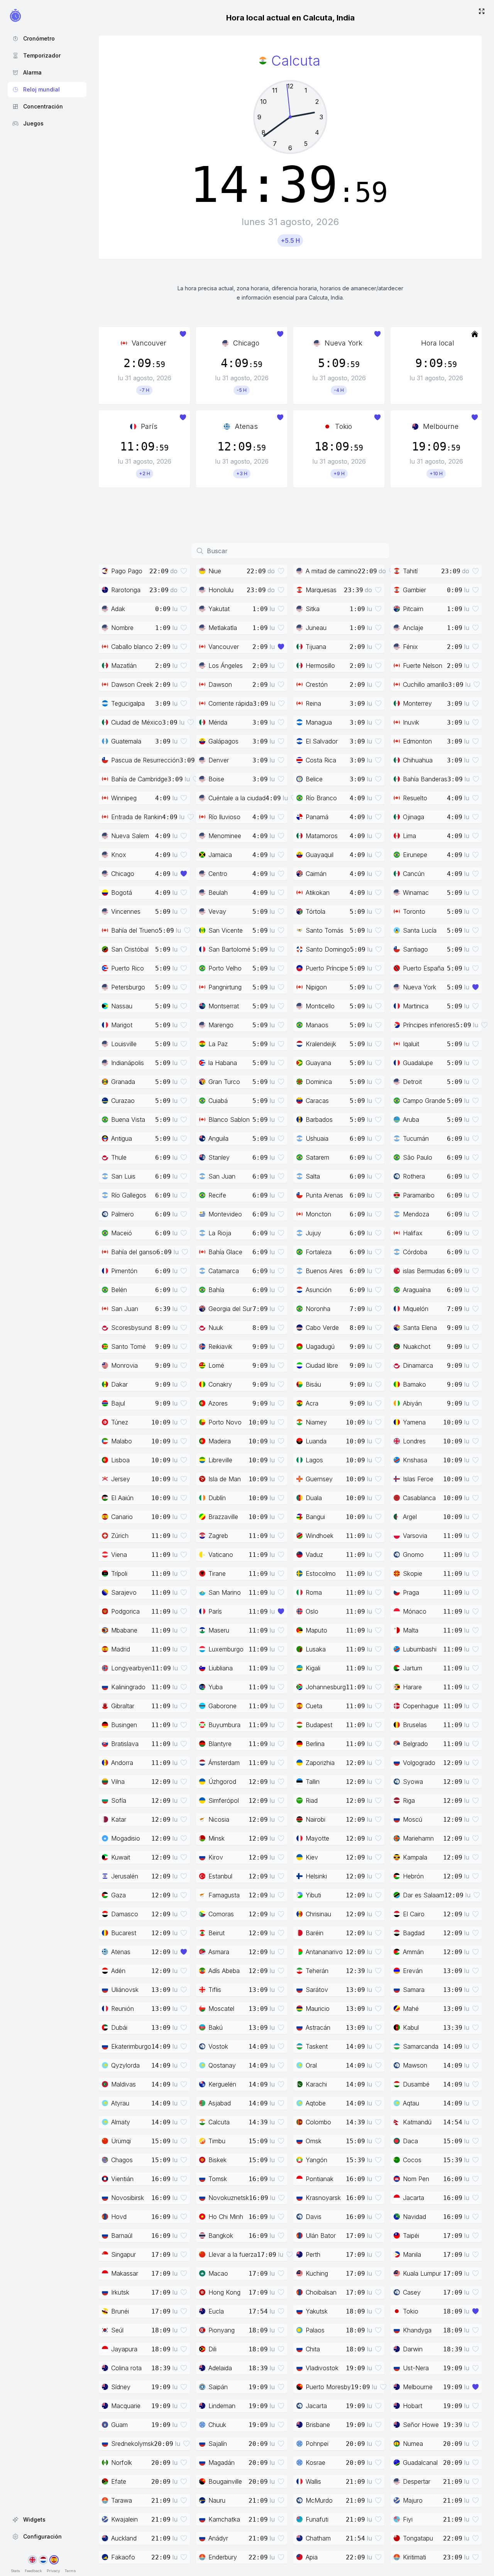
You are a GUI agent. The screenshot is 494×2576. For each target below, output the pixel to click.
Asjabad (220, 2103)
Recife (217, 1195)
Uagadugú (320, 1346)
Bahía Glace (225, 1252)
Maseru (219, 1630)
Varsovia (415, 1536)
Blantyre (220, 1744)
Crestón (317, 684)
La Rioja (220, 1233)
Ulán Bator (321, 2236)
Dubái (119, 2027)
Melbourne (441, 426)
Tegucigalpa (128, 703)
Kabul (411, 2027)
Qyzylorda (125, 2065)
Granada (123, 1082)
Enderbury (223, 2557)
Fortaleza (319, 1252)
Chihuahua (418, 760)
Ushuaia (317, 1138)
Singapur (123, 2254)
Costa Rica (321, 760)
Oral (311, 2065)
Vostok (218, 2046)
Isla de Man (225, 1479)
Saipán (218, 2387)
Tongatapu (418, 2538)
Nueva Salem (130, 836)
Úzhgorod (222, 1782)
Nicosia (219, 1819)
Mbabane (124, 1630)
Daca (410, 2141)
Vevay (217, 911)
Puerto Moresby (328, 2387)
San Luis (123, 1176)
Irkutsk (120, 2292)
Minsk (217, 1838)
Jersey (121, 1479)
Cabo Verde (322, 1328)
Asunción (319, 1290)
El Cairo (414, 1914)
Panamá (317, 817)
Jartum (413, 1668)
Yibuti (313, 1895)
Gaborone (222, 1706)
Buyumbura (224, 1725)
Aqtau (411, 2103)
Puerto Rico (128, 968)
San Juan (222, 1176)
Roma (314, 1592)
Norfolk (122, 2463)
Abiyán (412, 1403)
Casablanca (419, 1498)
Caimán (316, 874)
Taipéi (411, 2236)
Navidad (414, 2217)
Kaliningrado (128, 1687)
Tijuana (316, 647)
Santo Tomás (325, 930)
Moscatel (221, 2009)
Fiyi (408, 2519)
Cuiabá (218, 1101)
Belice (314, 779)
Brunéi (120, 2311)
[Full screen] (482, 12)
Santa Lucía (420, 930)
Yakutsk (317, 2311)
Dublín (217, 1498)
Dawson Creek (132, 684)
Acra (312, 1403)
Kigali (313, 1668)
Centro (218, 874)
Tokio (343, 426)
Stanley (219, 1157)
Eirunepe (415, 855)
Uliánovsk (125, 1990)
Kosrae (316, 2463)
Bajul (118, 1403)
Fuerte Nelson (423, 666)
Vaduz (314, 1555)
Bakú (216, 2027)
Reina (313, 703)
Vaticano (221, 1555)
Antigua (122, 1138)
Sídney (121, 2387)
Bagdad (414, 1933)
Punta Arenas (324, 1195)
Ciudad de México (137, 722)
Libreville (220, 1460)
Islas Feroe (418, 1479)
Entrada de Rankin (137, 817)
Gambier (414, 590)
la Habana (223, 1063)
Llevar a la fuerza (233, 2254)
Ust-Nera (416, 2368)
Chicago (246, 343)
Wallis (313, 2481)
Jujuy (313, 1233)
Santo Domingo (328, 949)
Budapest (319, 1725)
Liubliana (221, 1668)
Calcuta (219, 2122)
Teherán (317, 1971)
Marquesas (321, 590)
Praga (411, 1592)
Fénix (410, 647)
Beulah (218, 893)
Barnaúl (122, 2236)
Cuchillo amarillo (425, 684)
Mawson (415, 2065)
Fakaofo (123, 2557)
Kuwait (121, 1857)
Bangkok (221, 2236)
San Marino (225, 1592)
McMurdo (319, 2500)
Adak (118, 609)
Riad (312, 1800)
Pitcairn (413, 609)
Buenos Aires (324, 1271)
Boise (216, 779)
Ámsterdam (224, 1763)
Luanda (316, 1441)
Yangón (316, 2160)
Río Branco (321, 798)
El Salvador (322, 741)
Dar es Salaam (424, 1895)
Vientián (122, 2179)
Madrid (121, 1649)
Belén (119, 1290)
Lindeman (222, 2406)
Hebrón (413, 1876)
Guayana (318, 1063)
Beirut (217, 1933)
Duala (314, 1498)
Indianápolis (128, 1063)
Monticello (320, 1006)
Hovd (119, 2217)
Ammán (413, 1952)
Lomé (216, 1365)
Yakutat (219, 609)
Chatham (318, 2538)
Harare (412, 1687)
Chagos (122, 2160)
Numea (413, 2444)
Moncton (318, 1214)
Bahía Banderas (425, 779)
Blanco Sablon (229, 1119)
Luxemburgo (226, 1649)
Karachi (316, 2084)
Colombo (318, 2122)
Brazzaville (223, 1517)
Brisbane (318, 2425)
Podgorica (125, 1611)
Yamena (414, 1422)
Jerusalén (125, 1876)
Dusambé (416, 2084)
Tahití (410, 571)
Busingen (124, 1725)
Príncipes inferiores (429, 1025)
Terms (70, 2571)
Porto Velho (225, 968)
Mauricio (318, 2009)
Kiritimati (414, 2557)
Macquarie (126, 2406)
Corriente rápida (231, 703)
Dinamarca (418, 1365)
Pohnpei (317, 2444)
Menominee (225, 836)
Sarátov (317, 1990)
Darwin (413, 2349)
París (149, 426)
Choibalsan (321, 2292)
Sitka (313, 609)
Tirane (217, 1573)
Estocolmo (321, 1573)
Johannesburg (326, 1687)
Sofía (119, 1800)
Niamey (316, 1422)
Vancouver (149, 343)
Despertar (417, 2481)
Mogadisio (126, 1838)
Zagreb (218, 1536)
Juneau (316, 628)
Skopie (413, 1573)
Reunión (123, 2009)
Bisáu (313, 1384)
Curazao (123, 1101)
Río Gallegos (129, 1195)
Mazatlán (124, 666)
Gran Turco (224, 1082)
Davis (314, 2217)
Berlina (315, 1744)
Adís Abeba (224, 1971)
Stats (15, 2571)
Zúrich (120, 1536)
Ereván (413, 1971)
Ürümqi (121, 2141)
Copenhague (421, 1706)
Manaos (317, 1025)
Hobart (413, 2406)
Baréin (315, 1933)
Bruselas (415, 1725)
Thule (119, 1157)
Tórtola (316, 911)
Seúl (117, 2330)
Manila (412, 2254)
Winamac (416, 893)
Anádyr (218, 2538)
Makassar (125, 2273)
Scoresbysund (131, 1328)
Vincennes (126, 911)
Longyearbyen (131, 1668)
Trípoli (119, 1573)
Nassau (122, 1006)
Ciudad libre (322, 1365)
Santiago (415, 949)
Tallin (313, 1782)
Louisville (124, 1044)
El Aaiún (122, 1498)
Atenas (246, 426)
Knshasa (415, 1460)
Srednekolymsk (133, 2444)
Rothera (414, 1176)
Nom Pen (416, 2179)
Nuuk (216, 1328)
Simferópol (224, 1800)
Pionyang (222, 2330)
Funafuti (317, 2519)
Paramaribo (419, 1195)
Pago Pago (127, 571)
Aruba (411, 1119)
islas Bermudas (424, 1271)
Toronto (414, 911)
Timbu (217, 2141)
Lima (409, 836)
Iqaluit (411, 1044)
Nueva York (343, 343)
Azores (218, 1403)
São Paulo (418, 1157)
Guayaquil (320, 855)
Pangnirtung (225, 987)
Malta (411, 1630)
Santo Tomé (129, 1346)
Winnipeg (124, 798)
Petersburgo (128, 987)
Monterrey (417, 703)
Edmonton (417, 741)
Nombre (122, 628)
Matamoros (322, 836)
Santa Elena (420, 1328)
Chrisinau (318, 1914)
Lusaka (316, 1649)
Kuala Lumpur (422, 2273)
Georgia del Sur (230, 1309)
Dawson (220, 684)
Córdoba (415, 1252)
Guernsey (319, 1479)
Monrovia (124, 1365)
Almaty (121, 2122)
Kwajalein (124, 2519)
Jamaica (220, 855)
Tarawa (122, 2500)
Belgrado (415, 1744)
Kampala (415, 1857)
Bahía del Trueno (135, 930)
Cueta (314, 1706)
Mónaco (415, 1611)
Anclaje (413, 628)
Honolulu (221, 590)
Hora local (438, 343)
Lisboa (120, 1460)
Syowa (413, 1782)
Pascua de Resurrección (145, 760)
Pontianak (320, 2179)
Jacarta (414, 2198)
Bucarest (124, 1933)
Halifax (413, 1233)
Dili (212, 2349)
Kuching (317, 2273)
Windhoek (320, 1536)
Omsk (314, 2141)
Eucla (216, 2311)
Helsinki (316, 1876)
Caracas (317, 1101)
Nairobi (316, 1819)
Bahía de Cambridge (139, 779)
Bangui (315, 1517)
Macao (218, 2273)
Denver (219, 760)
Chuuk (217, 2425)
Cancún (414, 874)
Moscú (413, 1819)
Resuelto (415, 798)
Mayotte (317, 1838)
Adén (118, 1971)
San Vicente (226, 930)
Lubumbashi (420, 1649)
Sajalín (218, 2444)
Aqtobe (316, 2103)
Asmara (219, 1952)
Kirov (216, 1857)
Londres (414, 1441)
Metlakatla (223, 628)
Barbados (319, 1119)
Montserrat (224, 1006)
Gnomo (413, 1555)
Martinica (416, 1006)
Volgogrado (419, 1763)
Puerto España (424, 968)
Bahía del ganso (134, 1252)
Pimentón (124, 1271)
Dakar (119, 1384)
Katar (119, 1819)
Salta (313, 1176)
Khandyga (417, 2330)
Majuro (413, 2500)
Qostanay (222, 2065)
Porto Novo (225, 1422)
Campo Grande (424, 1101)
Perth (313, 2254)
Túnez (120, 1422)
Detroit (412, 1082)
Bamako (414, 1384)
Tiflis (215, 1990)
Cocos (412, 2160)
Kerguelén (222, 2084)
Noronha (318, 1309)
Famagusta (224, 1895)
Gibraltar (123, 1706)
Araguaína (417, 1290)
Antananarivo (324, 1952)
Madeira (220, 1441)
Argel (410, 1517)
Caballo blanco (132, 647)
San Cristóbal (130, 949)
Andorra (122, 1763)
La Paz (218, 1044)
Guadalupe (418, 1063)
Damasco (125, 1914)
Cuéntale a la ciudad (237, 798)
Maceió (122, 1233)
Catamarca (224, 1271)
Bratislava (125, 1744)
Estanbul (220, 1876)
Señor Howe (421, 2425)
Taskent (317, 2046)
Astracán (318, 2027)
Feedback (33, 2571)
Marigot (122, 1025)
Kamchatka (224, 2519)
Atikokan (318, 893)
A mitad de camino (332, 571)
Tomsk (218, 2179)
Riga (409, 1800)
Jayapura (124, 2349)
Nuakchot (417, 1346)
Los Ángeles (226, 666)
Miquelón (416, 1309)
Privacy (53, 2571)
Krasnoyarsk (323, 2198)
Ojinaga (414, 817)
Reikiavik (220, 1346)
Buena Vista (128, 1119)
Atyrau (120, 2103)
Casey (412, 2292)
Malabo (122, 1441)
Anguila (218, 1138)
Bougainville (225, 2481)
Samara (414, 1990)
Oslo (312, 1611)
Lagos (314, 1460)
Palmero (123, 1214)
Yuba (216, 1687)
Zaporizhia (320, 1763)
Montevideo (225, 1214)
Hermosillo (320, 666)
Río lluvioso (224, 817)
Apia (312, 2557)
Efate (119, 2481)
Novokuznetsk (229, 2198)
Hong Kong (224, 2292)
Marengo (221, 1025)
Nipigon (316, 987)
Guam (119, 2425)
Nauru (217, 2500)
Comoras (221, 1914)
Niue (215, 571)
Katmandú (417, 2122)
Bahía (216, 1290)
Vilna (118, 1782)
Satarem (317, 1157)
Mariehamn (418, 1838)
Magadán (222, 2463)
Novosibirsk (128, 2198)
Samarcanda (421, 2046)
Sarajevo (124, 1592)
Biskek (217, 2160)
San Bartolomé (229, 949)
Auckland (124, 2538)
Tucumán (416, 1138)
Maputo (316, 1630)
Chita (313, 2349)
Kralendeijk (321, 1044)
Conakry (220, 1384)
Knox (119, 855)
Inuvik (411, 722)
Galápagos (223, 741)
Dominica (319, 1082)
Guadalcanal (420, 2463)
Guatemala (126, 741)
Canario (122, 1517)
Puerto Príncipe (327, 968)
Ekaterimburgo (131, 2046)
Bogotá (122, 893)
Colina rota (126, 2368)
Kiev (312, 1857)
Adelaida (220, 2368)
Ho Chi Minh (226, 2217)
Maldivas (123, 2084)
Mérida (218, 722)
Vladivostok (322, 2368)
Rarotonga (126, 590)
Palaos (315, 2330)
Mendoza (416, 1214)
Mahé (411, 2009)
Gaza (118, 1895)
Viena (119, 1555)
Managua (319, 722)
